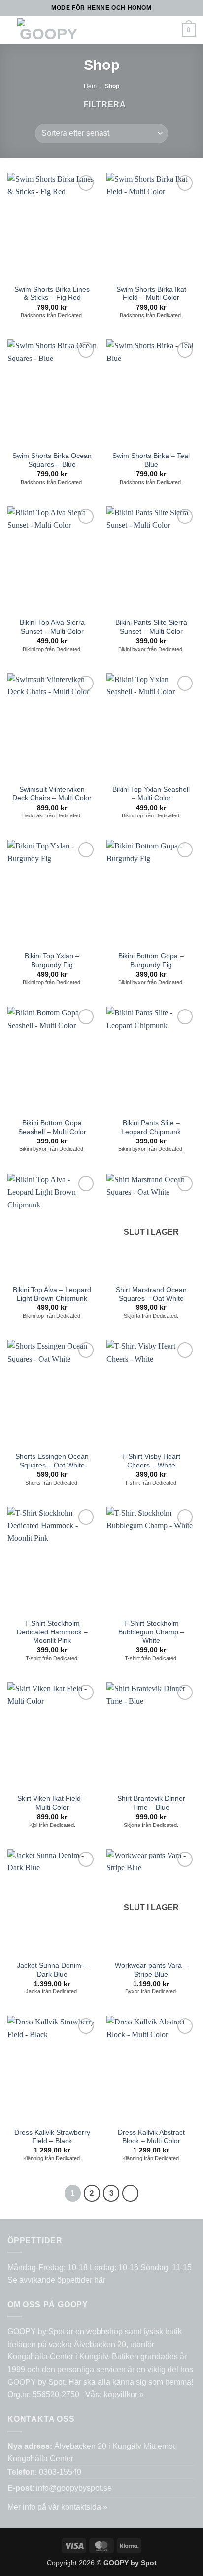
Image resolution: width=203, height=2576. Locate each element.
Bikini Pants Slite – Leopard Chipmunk (151, 1127)
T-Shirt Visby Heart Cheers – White (151, 1461)
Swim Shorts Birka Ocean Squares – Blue (52, 460)
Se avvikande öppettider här (56, 2280)
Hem (90, 86)
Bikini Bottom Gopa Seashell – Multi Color (52, 1127)
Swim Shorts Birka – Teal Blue (151, 460)
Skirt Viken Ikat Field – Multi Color (52, 1803)
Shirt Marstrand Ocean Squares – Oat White (151, 1294)
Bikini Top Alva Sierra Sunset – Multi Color (52, 627)
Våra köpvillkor (111, 2395)
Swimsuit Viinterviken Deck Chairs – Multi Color (52, 794)
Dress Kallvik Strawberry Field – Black (52, 2137)
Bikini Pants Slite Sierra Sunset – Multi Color (151, 627)
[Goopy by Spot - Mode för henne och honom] (49, 30)
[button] (103, 30)
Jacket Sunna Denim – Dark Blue (52, 1970)
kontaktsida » (84, 2507)
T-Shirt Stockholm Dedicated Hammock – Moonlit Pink (52, 1632)
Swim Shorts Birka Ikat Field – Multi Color (151, 294)
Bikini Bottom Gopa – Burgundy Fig (151, 961)
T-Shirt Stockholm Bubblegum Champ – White (151, 1632)
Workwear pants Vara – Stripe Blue (151, 1970)
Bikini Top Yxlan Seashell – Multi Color (151, 794)
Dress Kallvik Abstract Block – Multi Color (151, 2137)
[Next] (131, 2193)
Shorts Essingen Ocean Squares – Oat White (52, 1461)
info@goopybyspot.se (74, 2488)
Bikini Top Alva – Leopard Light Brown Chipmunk (52, 1294)
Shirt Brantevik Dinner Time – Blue (151, 1803)
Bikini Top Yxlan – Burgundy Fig (52, 961)
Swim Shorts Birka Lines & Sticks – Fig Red (52, 294)
